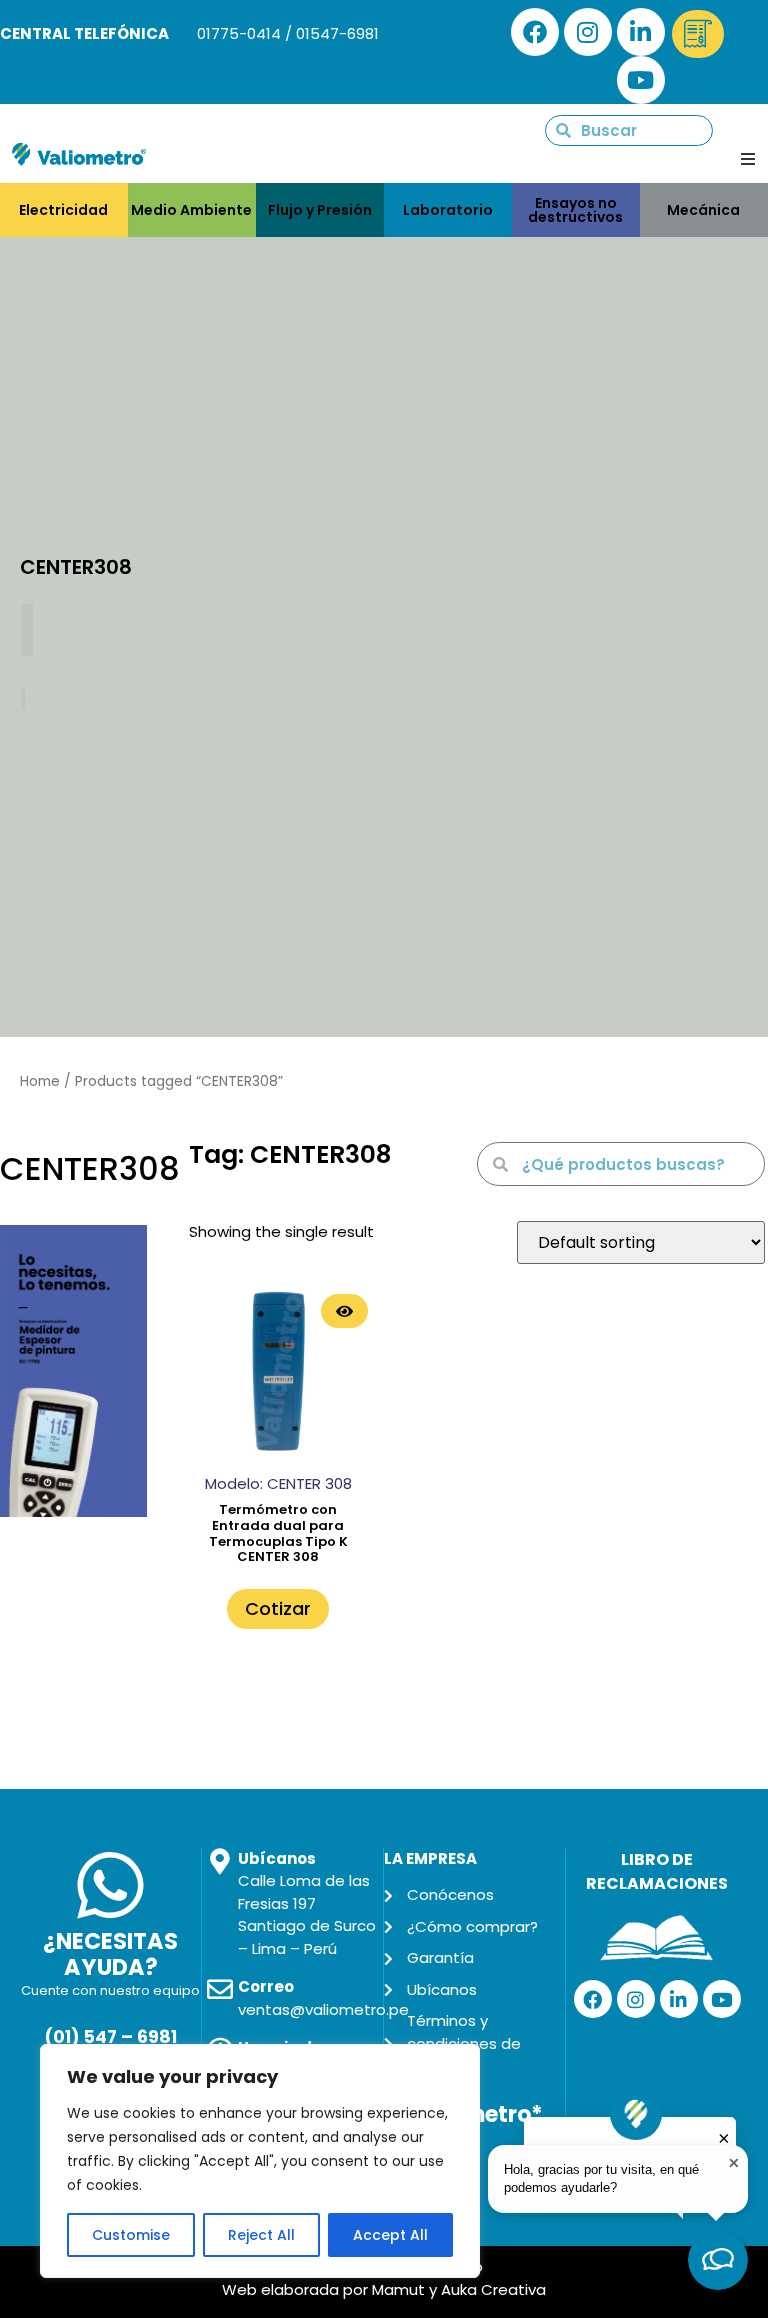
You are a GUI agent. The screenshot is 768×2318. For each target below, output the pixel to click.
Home (40, 1081)
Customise (131, 2235)
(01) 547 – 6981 (110, 2037)
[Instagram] (588, 32)
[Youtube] (641, 80)
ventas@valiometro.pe (323, 2009)
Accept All (390, 2235)
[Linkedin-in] (641, 32)
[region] (260, 2161)
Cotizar (278, 1608)
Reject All (261, 2235)
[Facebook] (535, 32)
